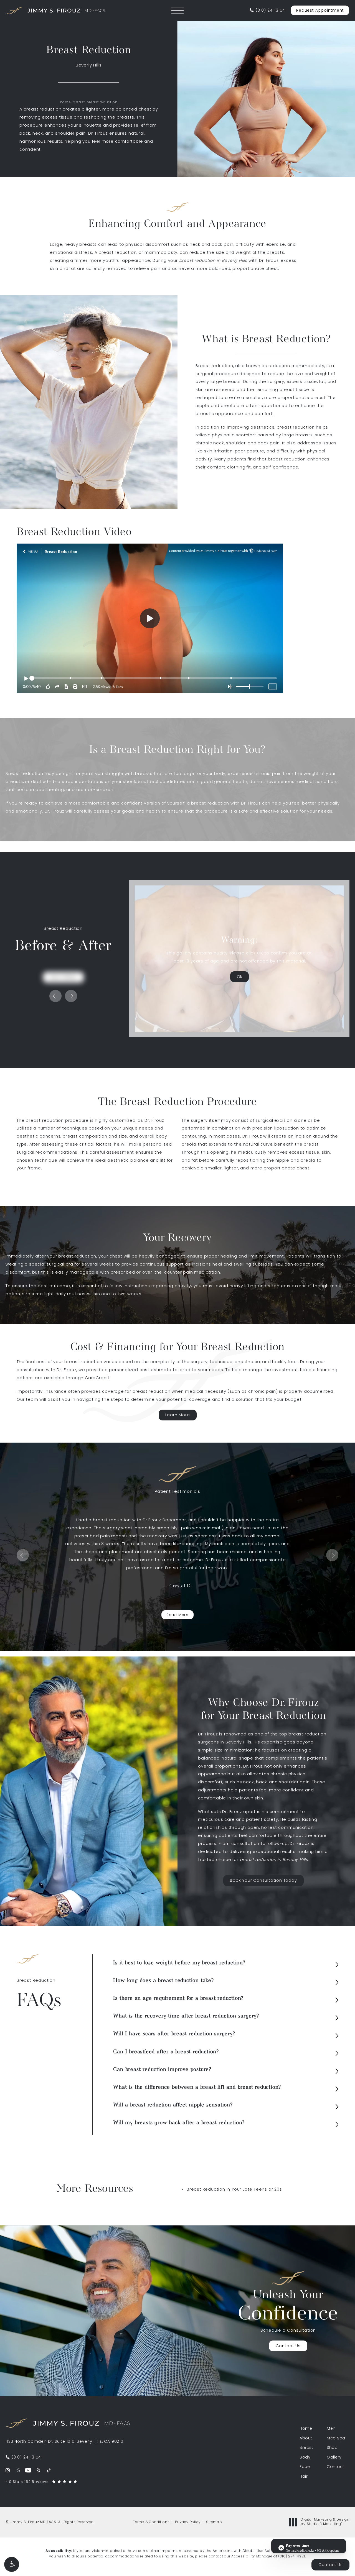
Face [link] (305, 2467)
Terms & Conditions (151, 2522)
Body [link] (305, 2458)
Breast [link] (306, 2448)
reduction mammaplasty (296, 366)
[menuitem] (8, 2470)
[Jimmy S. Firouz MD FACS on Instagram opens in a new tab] (8, 2470)
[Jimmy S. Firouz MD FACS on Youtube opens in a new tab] (28, 2470)
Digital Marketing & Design (325, 2522)
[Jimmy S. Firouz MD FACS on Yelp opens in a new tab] (38, 2470)
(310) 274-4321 (291, 2557)
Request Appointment (320, 11)
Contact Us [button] (330, 2565)
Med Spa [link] (336, 2439)
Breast (79, 103)
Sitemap (214, 2522)
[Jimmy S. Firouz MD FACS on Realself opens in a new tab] (18, 2470)
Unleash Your (288, 2307)
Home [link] (306, 2429)
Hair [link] (304, 2477)
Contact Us (288, 2346)
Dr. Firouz (208, 1734)
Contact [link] (335, 2467)
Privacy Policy (188, 2522)
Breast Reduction (102, 103)
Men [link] (331, 2429)
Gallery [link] (334, 2458)
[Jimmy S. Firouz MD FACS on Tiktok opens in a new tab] (49, 2470)
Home (66, 103)
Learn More (178, 1415)
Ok (239, 977)
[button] (12, 2564)
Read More (177, 1615)
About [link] (306, 2439)
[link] (267, 11)
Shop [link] (332, 2448)
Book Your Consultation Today (263, 1881)
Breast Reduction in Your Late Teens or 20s (234, 2190)
